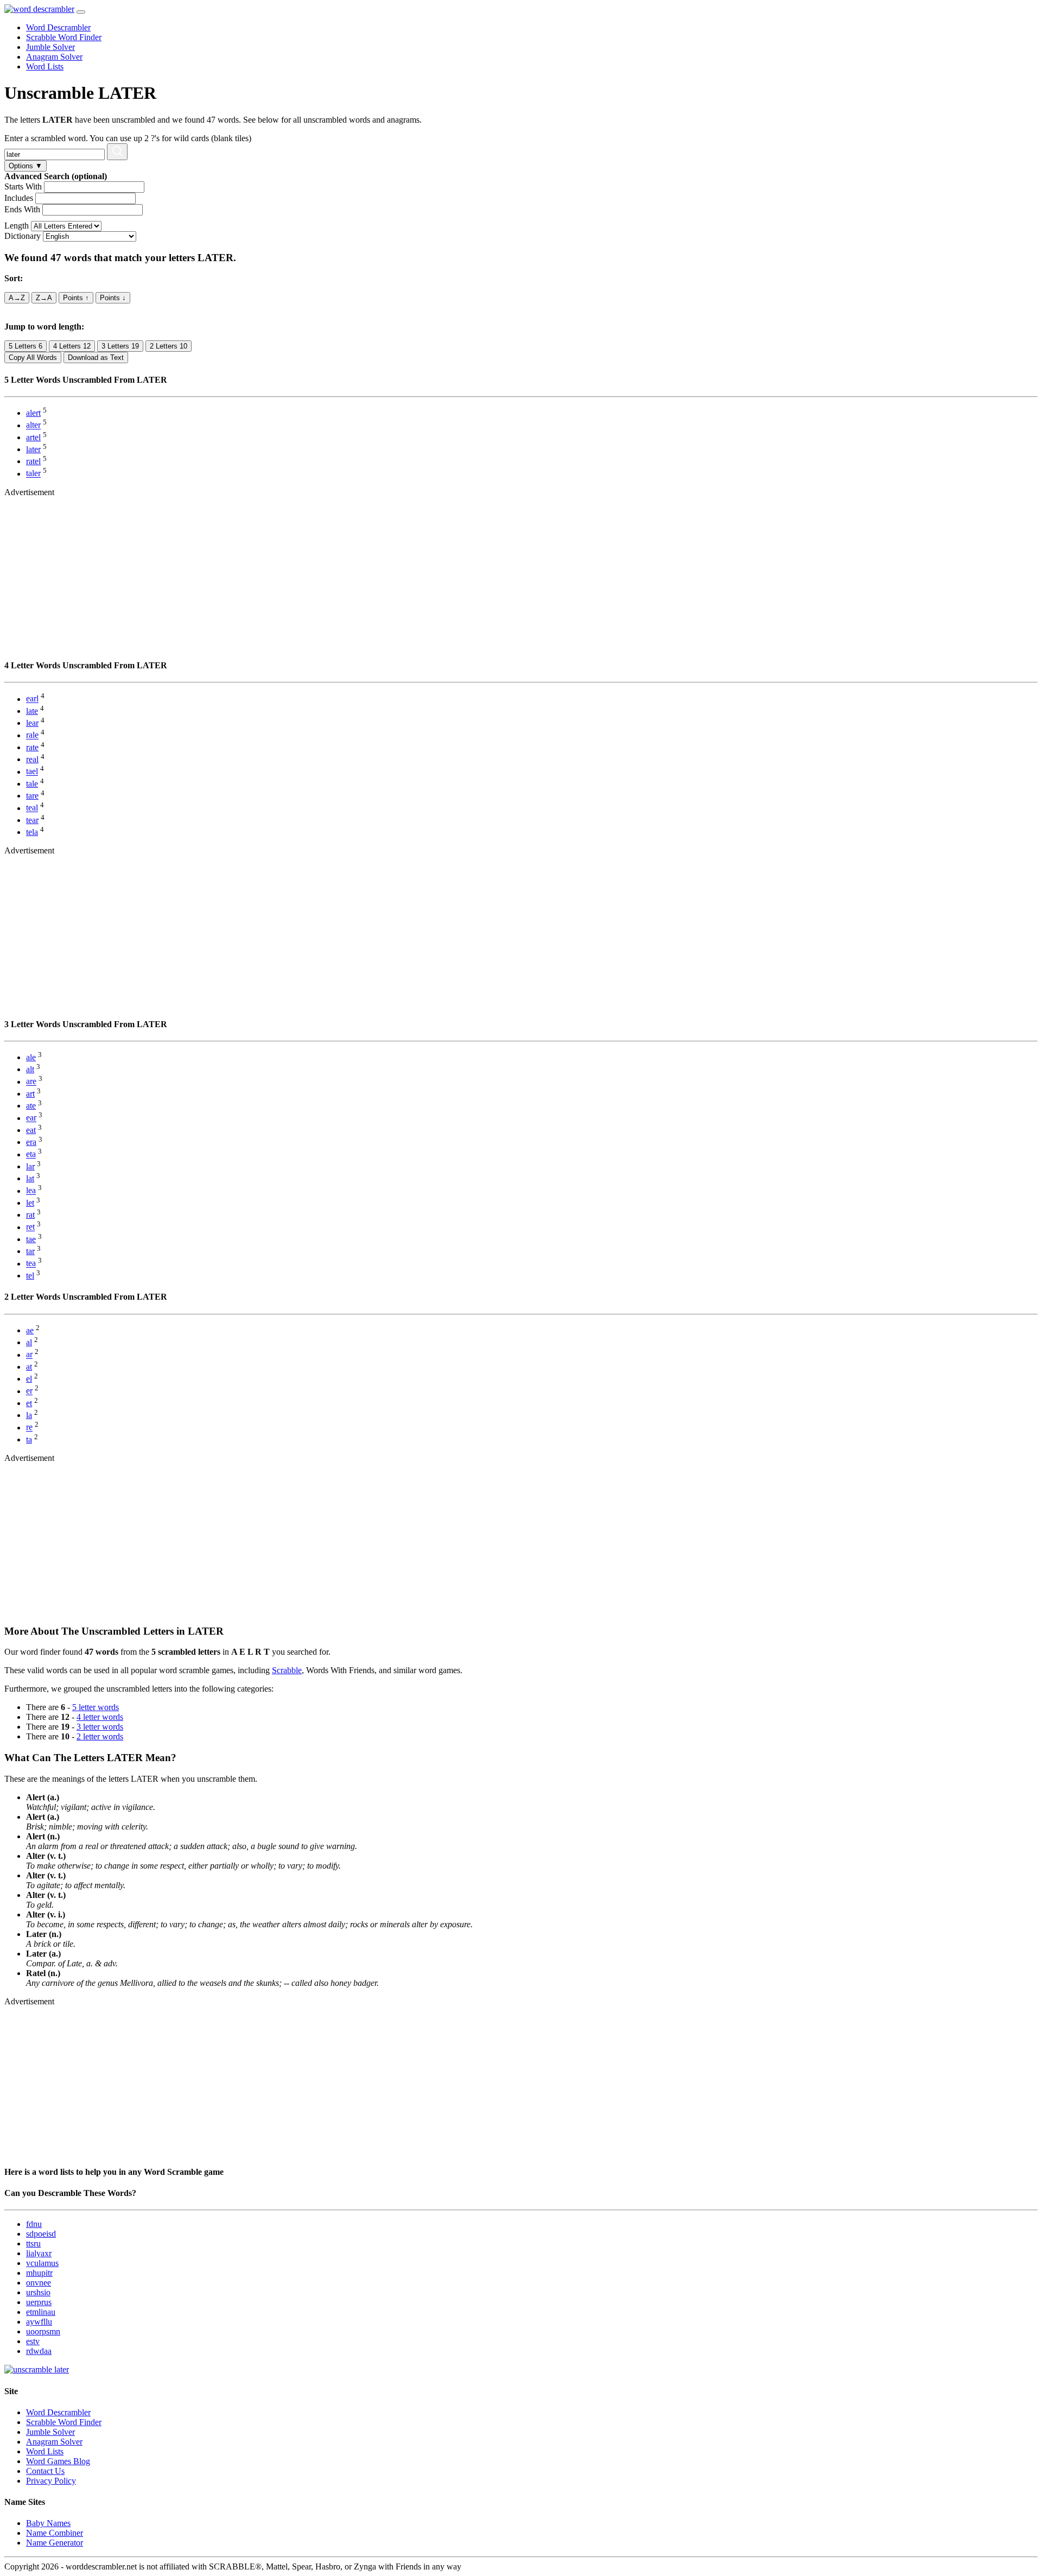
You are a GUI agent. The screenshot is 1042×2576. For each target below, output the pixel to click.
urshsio (38, 2292)
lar (30, 1166)
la (29, 1415)
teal (32, 808)
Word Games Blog (58, 2461)
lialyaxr (39, 2253)
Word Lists (45, 67)
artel (33, 437)
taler (33, 474)
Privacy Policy (51, 2481)
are (31, 1082)
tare (32, 796)
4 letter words (100, 1717)
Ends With (22, 209)
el (29, 1379)
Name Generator (55, 2543)
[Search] (117, 152)
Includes (19, 198)
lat (30, 1178)
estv (33, 2341)
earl (32, 699)
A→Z (17, 298)
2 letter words (100, 1736)
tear (32, 820)
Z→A (44, 298)
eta (31, 1154)
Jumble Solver (50, 47)
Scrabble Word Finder (64, 37)
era (31, 1142)
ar (29, 1355)
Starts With (23, 186)
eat (31, 1130)
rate (32, 747)
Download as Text (96, 357)
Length (17, 226)
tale (32, 784)
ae (30, 1330)
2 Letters (169, 346)
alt (30, 1069)
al (29, 1342)
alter (33, 425)
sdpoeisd (41, 2234)
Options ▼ (26, 166)
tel (30, 1276)
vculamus (42, 2263)
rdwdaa (39, 2351)
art (30, 1094)
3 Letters (120, 346)
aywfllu (39, 2322)
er (29, 1391)
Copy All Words (33, 357)
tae (31, 1239)
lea (31, 1191)
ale (31, 1057)
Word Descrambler (58, 27)
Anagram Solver (54, 57)
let (30, 1203)
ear (31, 1118)
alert (33, 413)
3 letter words (100, 1727)
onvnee (39, 2283)
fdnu (34, 2224)
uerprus (39, 2302)
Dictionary (23, 236)
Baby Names (48, 2523)
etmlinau (41, 2312)
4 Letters (72, 346)
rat (30, 1215)
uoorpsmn (43, 2331)
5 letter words (96, 1707)
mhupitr (39, 2273)
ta (29, 1439)
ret (30, 1227)
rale (32, 735)
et (29, 1403)
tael (32, 772)
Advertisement (29, 492)
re (29, 1428)
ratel (33, 461)
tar (30, 1251)
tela (32, 832)
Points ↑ (76, 298)
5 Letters (26, 346)
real (32, 759)
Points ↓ (113, 298)
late (32, 711)
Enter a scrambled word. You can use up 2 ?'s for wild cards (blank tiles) (128, 138)
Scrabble (287, 1670)
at (29, 1367)
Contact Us (45, 2471)
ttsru (33, 2243)
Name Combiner (55, 2533)
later (33, 449)
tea (31, 1264)
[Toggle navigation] (81, 12)
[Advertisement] (330, 573)
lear (32, 723)
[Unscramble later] (37, 2369)
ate (31, 1106)
